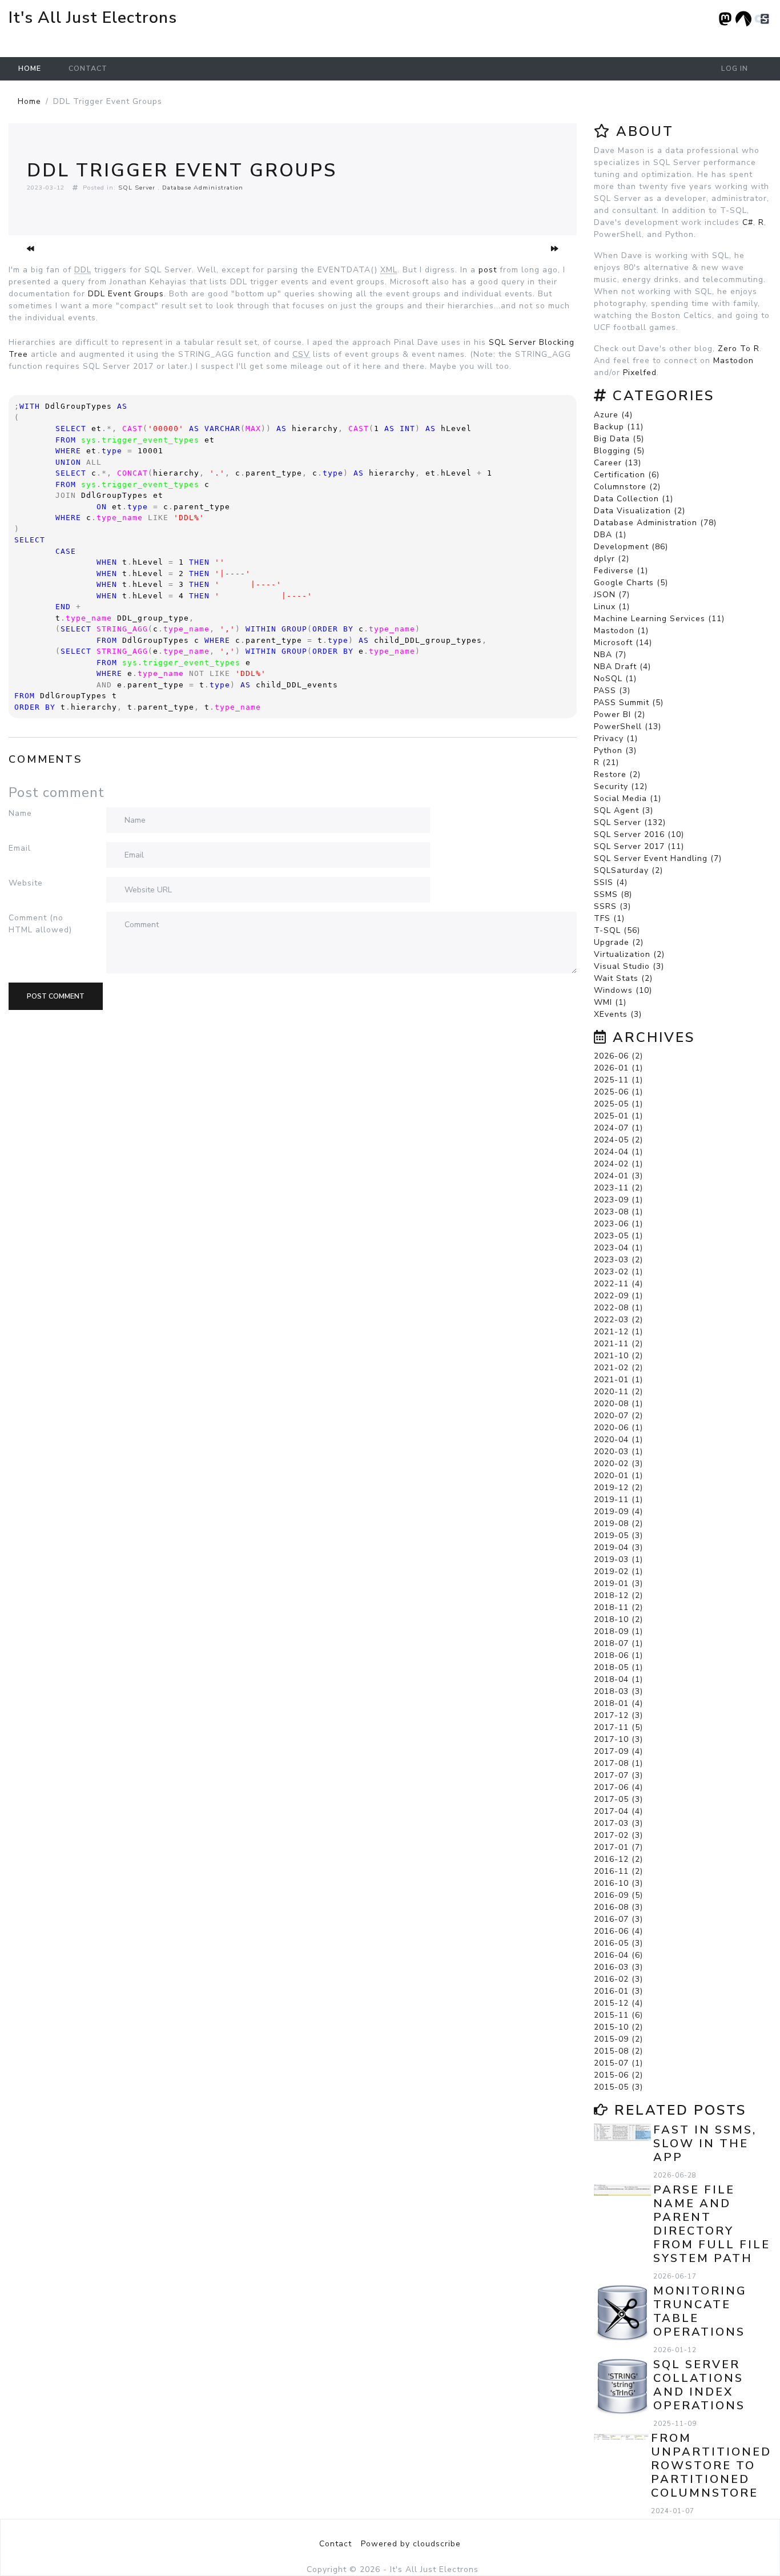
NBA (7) (610, 655)
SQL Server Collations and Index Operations (699, 2385)
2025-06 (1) (618, 1092)
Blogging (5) (619, 451)
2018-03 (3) (618, 1691)
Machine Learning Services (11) (659, 619)
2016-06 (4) (618, 1931)
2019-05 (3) (618, 1535)
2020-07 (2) (618, 1416)
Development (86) (631, 547)
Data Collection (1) (634, 499)
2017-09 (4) (618, 1751)
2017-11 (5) (618, 1727)
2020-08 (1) (618, 1404)
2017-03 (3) (618, 1823)
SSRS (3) (612, 906)
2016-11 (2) (618, 1871)
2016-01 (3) (618, 1991)
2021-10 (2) (618, 1356)
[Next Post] (555, 249)
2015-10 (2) (618, 2027)
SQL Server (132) (630, 822)
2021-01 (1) (618, 1380)
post (488, 270)
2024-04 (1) (618, 1152)
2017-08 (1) (618, 1763)
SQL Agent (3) (624, 810)
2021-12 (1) (618, 1332)
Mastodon (733, 361)
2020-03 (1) (618, 1452)
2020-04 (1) (618, 1440)
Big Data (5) (619, 439)
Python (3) (615, 750)
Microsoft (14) (623, 643)
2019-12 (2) (618, 1488)
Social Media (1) (628, 798)
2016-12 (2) (618, 1859)
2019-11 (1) (618, 1500)
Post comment (56, 996)
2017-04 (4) (618, 1811)
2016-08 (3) (618, 1907)
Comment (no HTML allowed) (40, 924)
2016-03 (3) (618, 1967)
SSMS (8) (613, 894)
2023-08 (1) (618, 1212)
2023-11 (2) (618, 1188)
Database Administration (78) (655, 523)
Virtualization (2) (629, 954)
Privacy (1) (616, 738)
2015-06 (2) (618, 2075)
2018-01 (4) (618, 1703)
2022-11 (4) (618, 1284)
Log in (735, 69)
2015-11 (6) (618, 2015)
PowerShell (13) (628, 726)
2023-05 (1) (618, 1236)
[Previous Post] (31, 249)
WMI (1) (610, 1002)
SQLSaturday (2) (628, 870)
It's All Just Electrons (93, 18)
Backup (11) (619, 427)
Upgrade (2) (619, 942)
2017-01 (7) (618, 1847)
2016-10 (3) (618, 1883)
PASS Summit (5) (629, 703)
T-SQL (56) (617, 930)
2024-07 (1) (618, 1128)
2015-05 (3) (618, 2087)
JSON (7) (612, 595)
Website (26, 883)
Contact (88, 69)
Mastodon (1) (621, 631)
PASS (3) (612, 691)
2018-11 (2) (618, 1607)
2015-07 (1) (618, 2063)
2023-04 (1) (618, 1248)
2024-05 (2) (618, 1140)
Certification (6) (627, 475)
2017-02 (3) (618, 1835)
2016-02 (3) (618, 1979)
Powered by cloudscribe (411, 2544)
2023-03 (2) (618, 1260)
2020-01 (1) (618, 1476)
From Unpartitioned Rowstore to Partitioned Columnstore (711, 2466)
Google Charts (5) (631, 583)
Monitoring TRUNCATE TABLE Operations (700, 2311)
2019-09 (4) (618, 1512)
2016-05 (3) (618, 1943)
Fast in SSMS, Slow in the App (705, 2144)
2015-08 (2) (618, 2051)
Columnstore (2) (627, 487)
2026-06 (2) (618, 1056)
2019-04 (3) (618, 1547)
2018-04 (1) (618, 1679)
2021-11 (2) (618, 1344)
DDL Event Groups (126, 294)
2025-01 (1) (618, 1116)
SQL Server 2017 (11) (639, 846)
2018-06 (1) (618, 1655)
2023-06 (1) (618, 1224)
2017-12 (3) (618, 1715)
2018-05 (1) (618, 1667)
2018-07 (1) (618, 1643)
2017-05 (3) (618, 1799)
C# (748, 222)
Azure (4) (613, 415)
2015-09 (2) (618, 2039)
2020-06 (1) (618, 1428)
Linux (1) (612, 607)
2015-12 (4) (618, 2003)
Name (20, 813)
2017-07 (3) (618, 1775)
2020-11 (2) (618, 1392)
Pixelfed (640, 373)
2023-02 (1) (618, 1272)
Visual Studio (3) (629, 966)
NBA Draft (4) (622, 667)
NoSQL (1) (615, 679)
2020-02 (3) (618, 1464)
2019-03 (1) (618, 1559)
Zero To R (739, 349)
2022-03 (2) (618, 1320)
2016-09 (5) (618, 1895)
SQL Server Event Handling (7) (658, 858)
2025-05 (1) (618, 1104)
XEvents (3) (618, 1014)
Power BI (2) (620, 715)
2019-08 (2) (618, 1524)
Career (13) (618, 463)
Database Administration (203, 188)
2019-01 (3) (618, 1583)
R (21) (606, 762)
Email (20, 848)
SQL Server (137, 188)
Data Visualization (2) (640, 511)
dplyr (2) (612, 559)
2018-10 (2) (618, 1619)
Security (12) (621, 786)
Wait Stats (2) (623, 978)
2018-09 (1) (618, 1631)
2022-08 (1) (618, 1308)
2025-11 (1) (618, 1080)
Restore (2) (617, 774)
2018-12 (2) (618, 1595)
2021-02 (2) (618, 1368)
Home (30, 69)
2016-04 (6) (618, 1955)
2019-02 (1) (618, 1571)
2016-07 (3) (618, 1919)
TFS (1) (609, 918)
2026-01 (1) (618, 1068)
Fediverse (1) (621, 571)
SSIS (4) (611, 882)
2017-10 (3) (618, 1739)
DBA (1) (610, 535)
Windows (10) (623, 990)
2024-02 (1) (618, 1164)
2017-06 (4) (618, 1787)
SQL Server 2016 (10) (639, 834)
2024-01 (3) (618, 1176)
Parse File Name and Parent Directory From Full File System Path (712, 2224)
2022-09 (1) (618, 1296)
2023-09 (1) (618, 1200)
